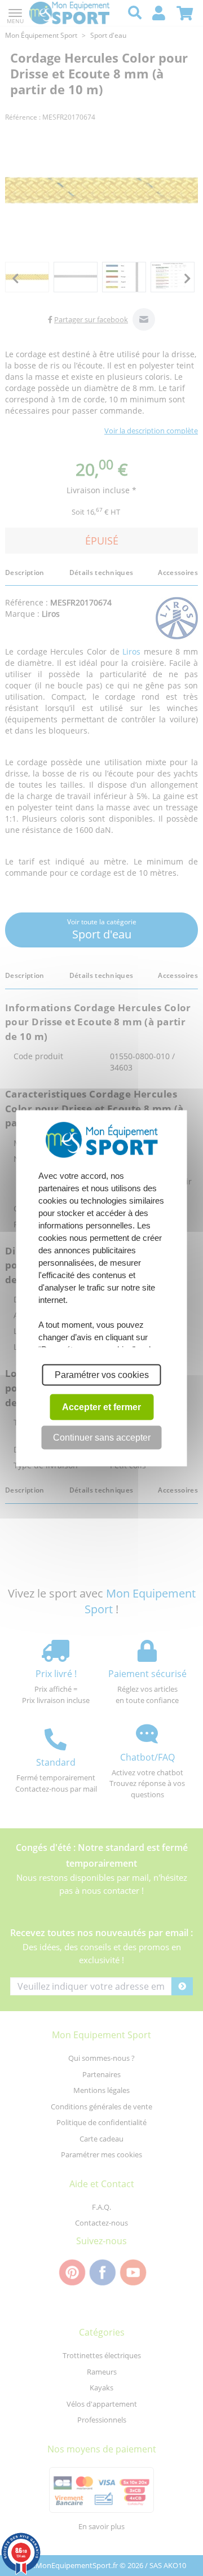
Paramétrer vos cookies (102, 1374)
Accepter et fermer (101, 1407)
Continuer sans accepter (102, 1437)
